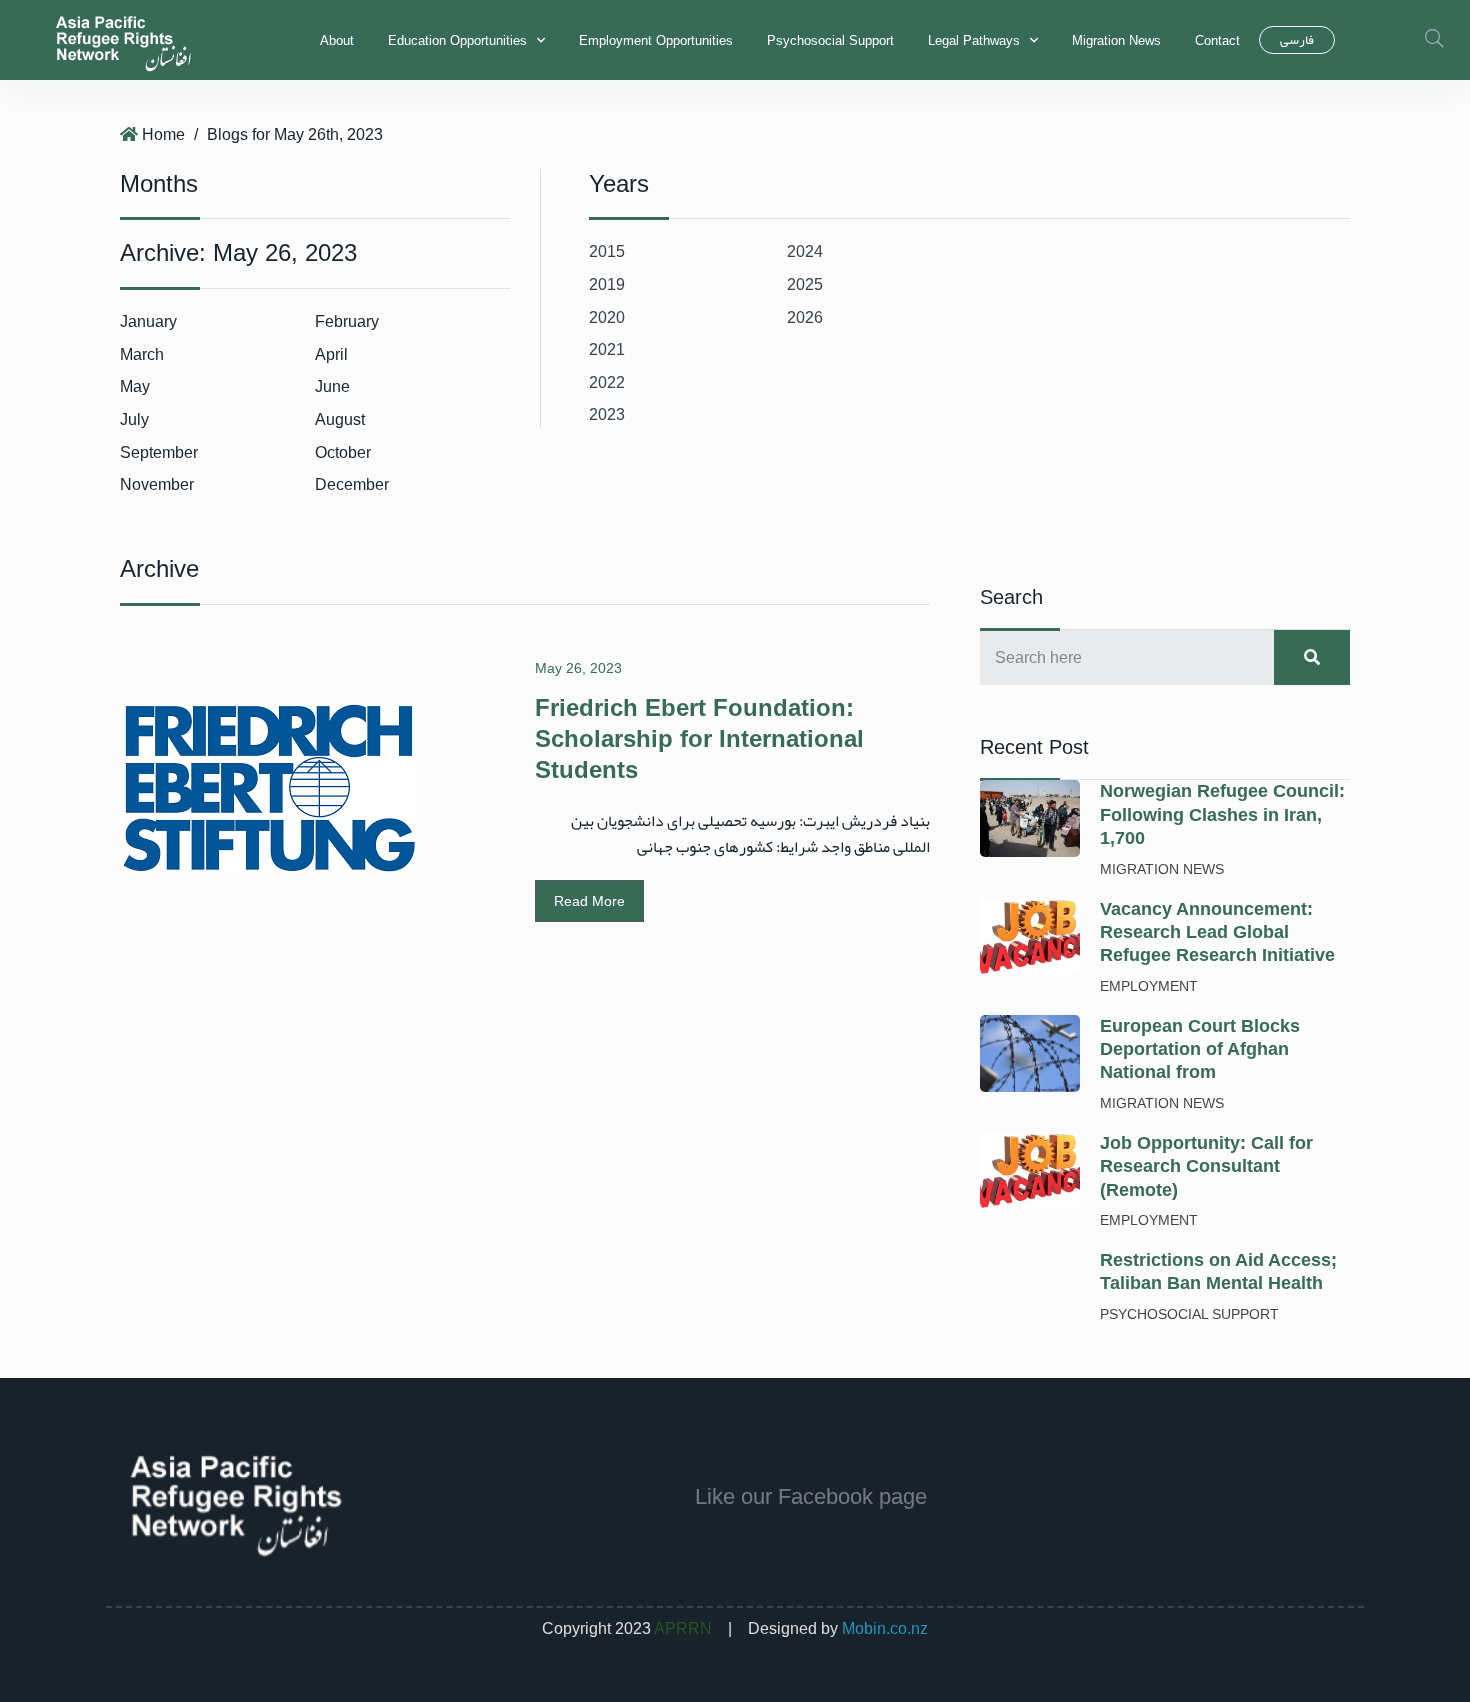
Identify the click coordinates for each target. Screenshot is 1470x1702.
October (343, 452)
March (142, 354)
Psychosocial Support (830, 40)
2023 (607, 414)
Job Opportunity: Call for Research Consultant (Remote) (1206, 1166)
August (340, 419)
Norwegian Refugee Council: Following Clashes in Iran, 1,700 (1222, 814)
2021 (607, 349)
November (157, 484)
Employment (1149, 986)
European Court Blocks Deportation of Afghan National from (1200, 1049)
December (352, 484)
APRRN (683, 1628)
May (135, 386)
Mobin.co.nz (885, 1628)
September (159, 452)
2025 (805, 284)
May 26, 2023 (578, 668)
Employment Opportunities (656, 40)
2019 (607, 284)
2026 (805, 317)
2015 (607, 251)
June (332, 386)
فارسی (1297, 40)
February (347, 321)
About (337, 40)
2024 (805, 251)
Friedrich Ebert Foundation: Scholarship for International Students (699, 738)
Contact (1217, 40)
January (148, 321)
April (331, 354)
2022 (607, 382)
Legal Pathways (974, 40)
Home (163, 134)
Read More (589, 901)
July (134, 419)
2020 (607, 317)
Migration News (1116, 40)
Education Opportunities (457, 40)
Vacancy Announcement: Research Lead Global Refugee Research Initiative (1217, 932)
